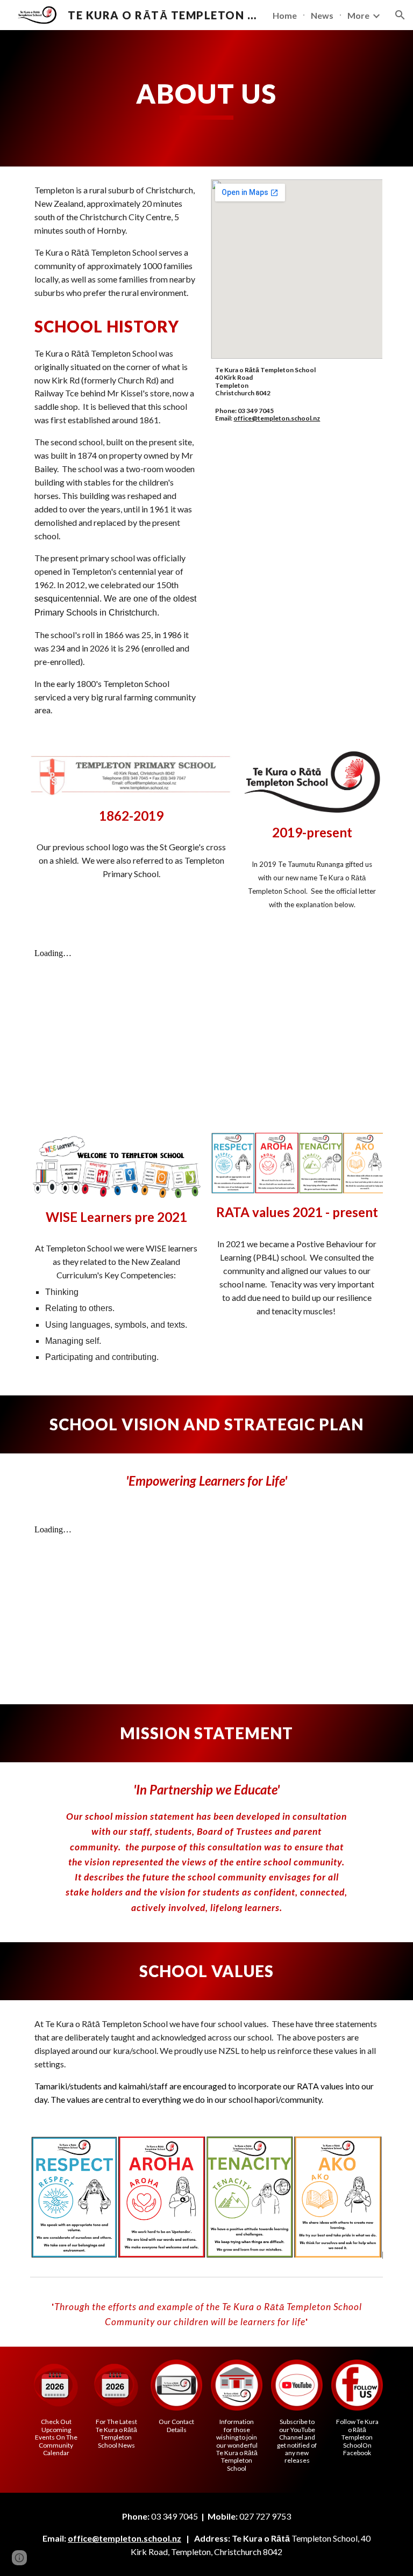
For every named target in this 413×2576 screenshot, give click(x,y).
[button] (400, 15)
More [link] (358, 15)
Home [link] (285, 15)
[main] (206, 98)
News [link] (322, 15)
